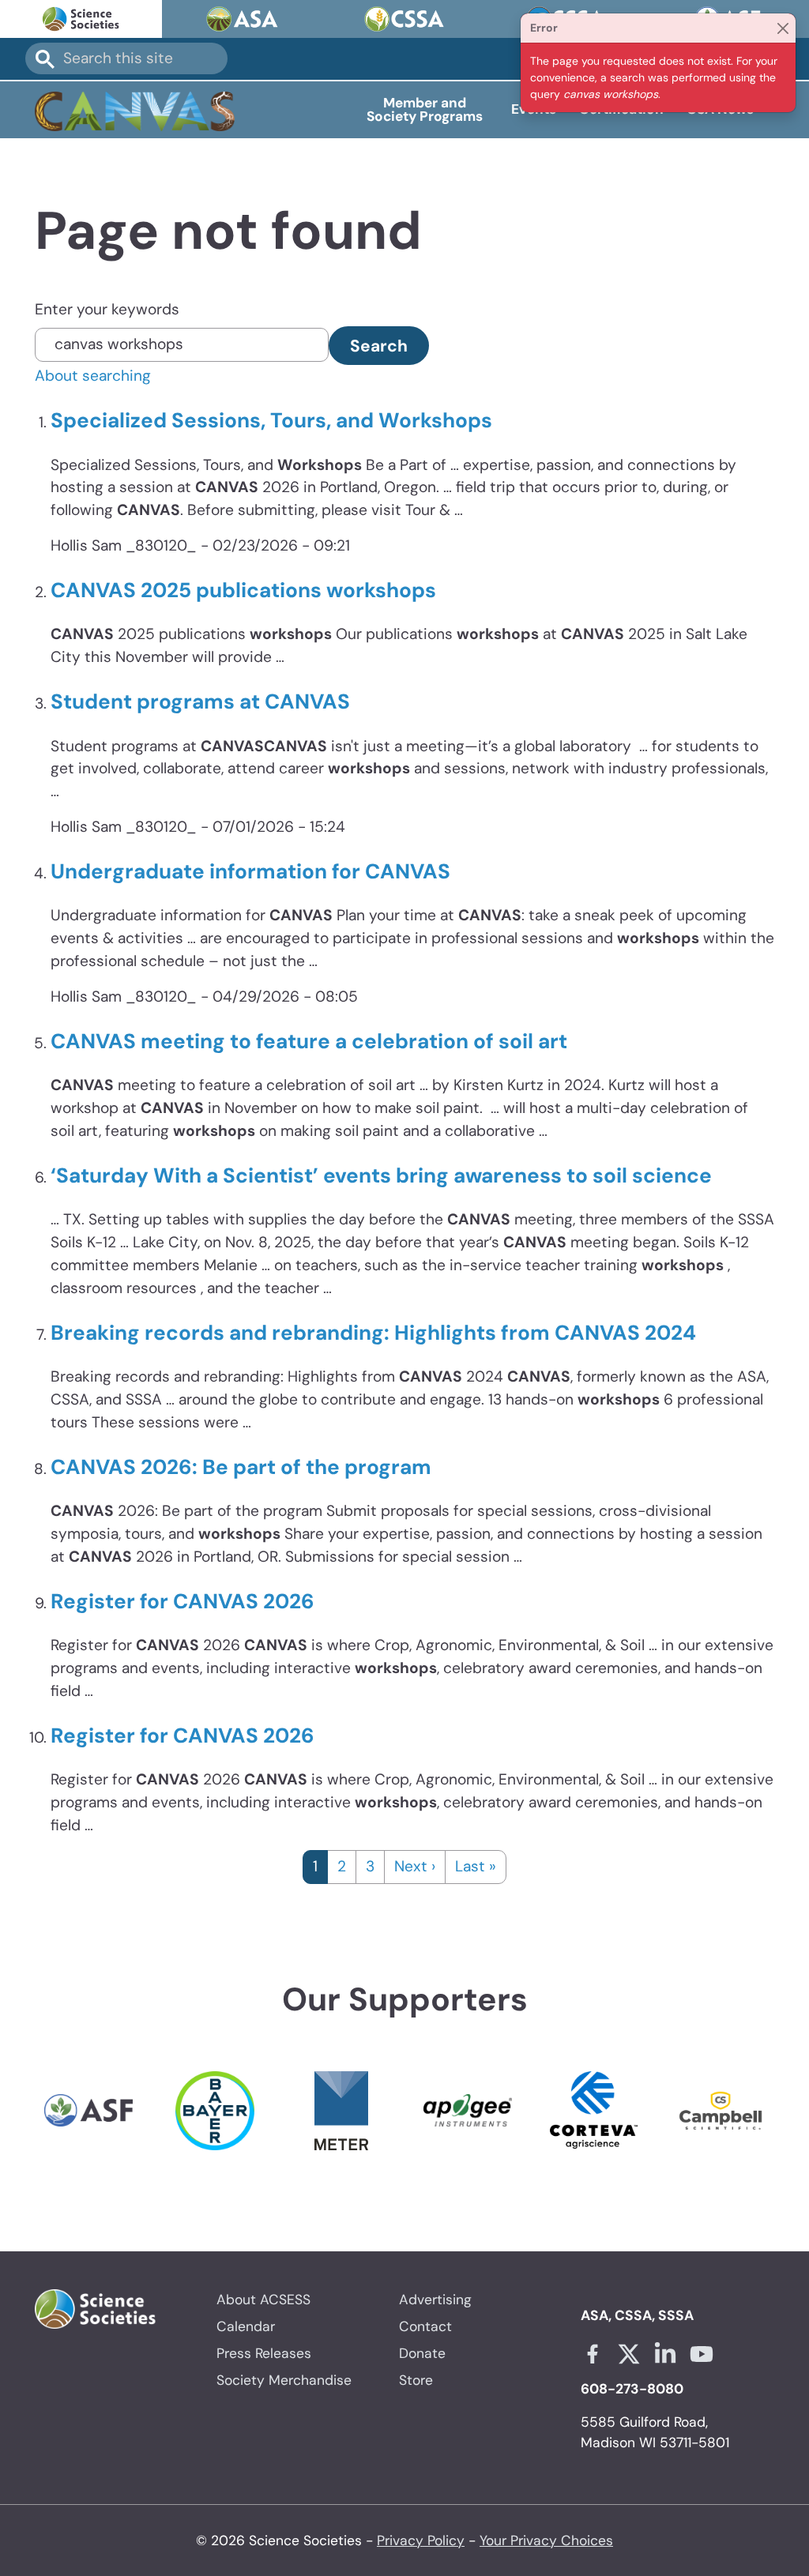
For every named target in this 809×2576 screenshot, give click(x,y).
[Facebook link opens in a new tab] (593, 2354)
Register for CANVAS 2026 (182, 1601)
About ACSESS (263, 2300)
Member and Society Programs (425, 109)
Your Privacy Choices (546, 2540)
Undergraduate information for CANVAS (250, 871)
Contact (425, 2326)
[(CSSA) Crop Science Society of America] (405, 19)
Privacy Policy (421, 2540)
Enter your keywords (107, 309)
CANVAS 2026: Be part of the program (241, 1467)
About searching (93, 376)
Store (416, 2380)
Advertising (435, 2300)
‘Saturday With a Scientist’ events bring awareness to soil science (381, 1175)
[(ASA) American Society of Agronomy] (243, 19)
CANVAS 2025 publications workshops (243, 590)
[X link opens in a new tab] (629, 2354)
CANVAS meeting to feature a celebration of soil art (309, 1041)
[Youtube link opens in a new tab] (702, 2354)
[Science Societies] (81, 19)
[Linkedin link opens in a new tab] (665, 2354)
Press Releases (264, 2353)
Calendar (246, 2326)
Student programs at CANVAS (200, 701)
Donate (422, 2353)
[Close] (783, 28)
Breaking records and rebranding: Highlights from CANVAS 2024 (373, 1333)
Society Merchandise (284, 2380)
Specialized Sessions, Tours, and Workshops (271, 420)
